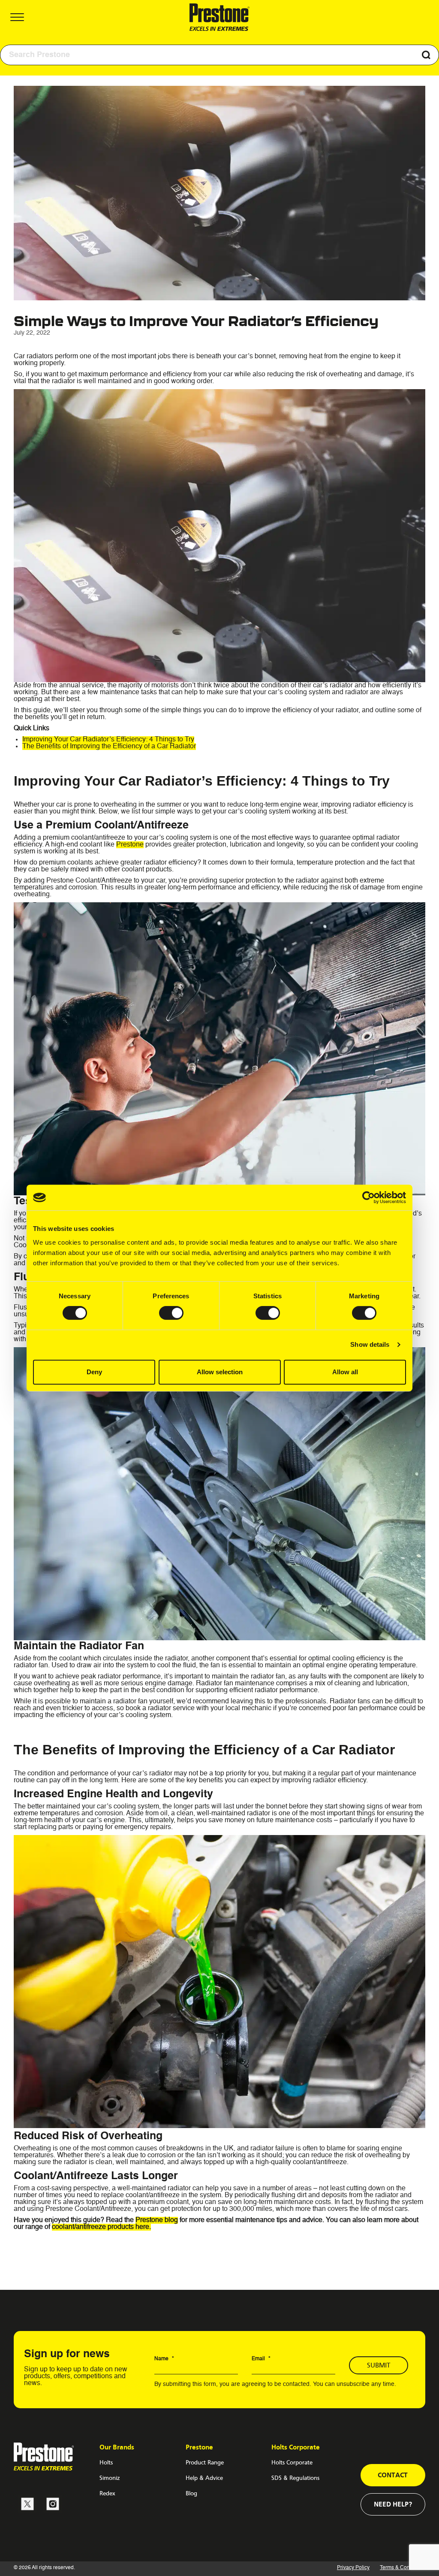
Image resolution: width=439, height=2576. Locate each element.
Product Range (205, 2462)
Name (164, 2359)
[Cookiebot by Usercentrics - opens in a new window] (368, 1197)
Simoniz (110, 2478)
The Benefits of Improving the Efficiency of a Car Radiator (109, 747)
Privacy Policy (353, 2568)
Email (261, 2359)
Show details (370, 1344)
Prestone (130, 845)
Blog (191, 2493)
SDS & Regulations (295, 2478)
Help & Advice (204, 2478)
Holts (106, 2462)
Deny (94, 1372)
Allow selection (220, 1372)
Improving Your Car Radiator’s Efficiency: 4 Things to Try (108, 740)
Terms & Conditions (403, 2568)
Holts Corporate (292, 2462)
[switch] (171, 1313)
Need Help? (393, 2504)
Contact (393, 2475)
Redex (107, 2493)
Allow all (345, 1372)
